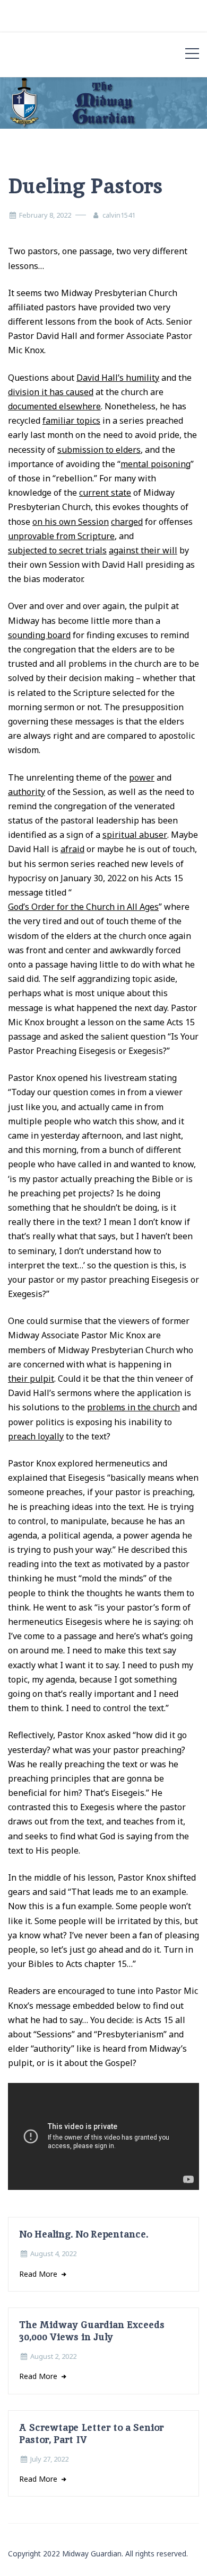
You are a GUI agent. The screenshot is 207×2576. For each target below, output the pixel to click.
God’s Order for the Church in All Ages (83, 907)
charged (127, 522)
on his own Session (71, 522)
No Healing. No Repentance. (84, 2234)
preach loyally (36, 1436)
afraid (72, 849)
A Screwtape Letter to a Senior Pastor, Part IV (91, 2434)
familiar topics (71, 421)
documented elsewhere (54, 406)
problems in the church (133, 1407)
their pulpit (31, 1379)
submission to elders (99, 450)
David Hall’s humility (118, 378)
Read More (39, 2274)
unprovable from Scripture (61, 536)
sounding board (39, 635)
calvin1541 (119, 215)
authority (27, 792)
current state (105, 493)
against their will (143, 550)
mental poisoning (156, 464)
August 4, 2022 (53, 2253)
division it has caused (51, 392)
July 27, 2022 (49, 2459)
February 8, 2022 (45, 215)
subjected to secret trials (57, 550)
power (142, 777)
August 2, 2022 (53, 2356)
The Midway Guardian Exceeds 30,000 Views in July (92, 2331)
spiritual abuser (135, 835)
